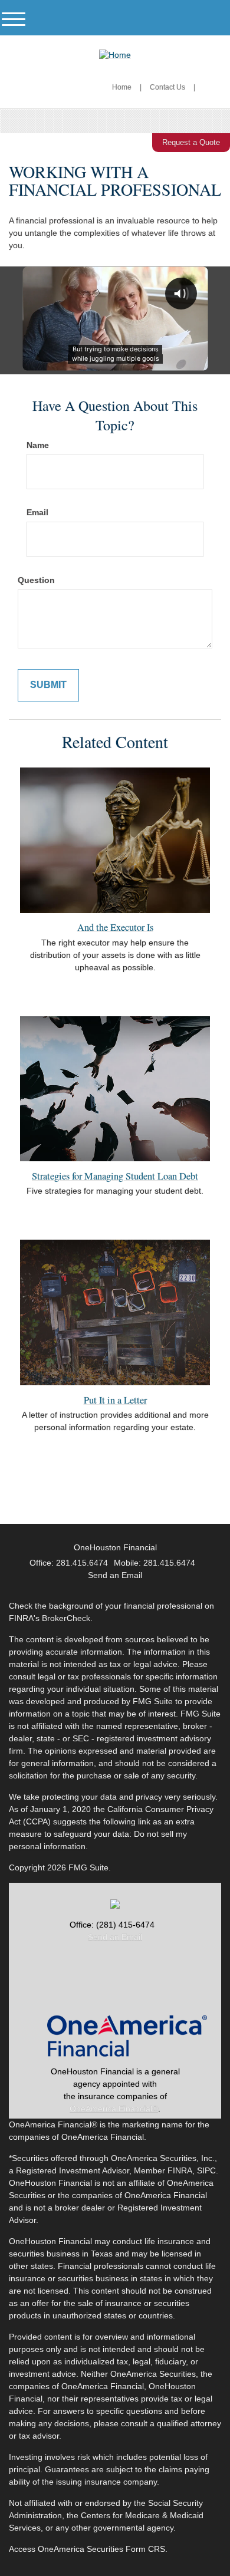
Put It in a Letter (115, 1400)
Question (36, 580)
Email (37, 512)
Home (122, 87)
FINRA (180, 2170)
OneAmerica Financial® (114, 2109)
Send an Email (115, 1937)
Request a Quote (191, 142)
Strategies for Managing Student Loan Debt (115, 1176)
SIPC (206, 2170)
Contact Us (167, 87)
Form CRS (145, 2549)
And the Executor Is (115, 927)
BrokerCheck (66, 1618)
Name (38, 445)
